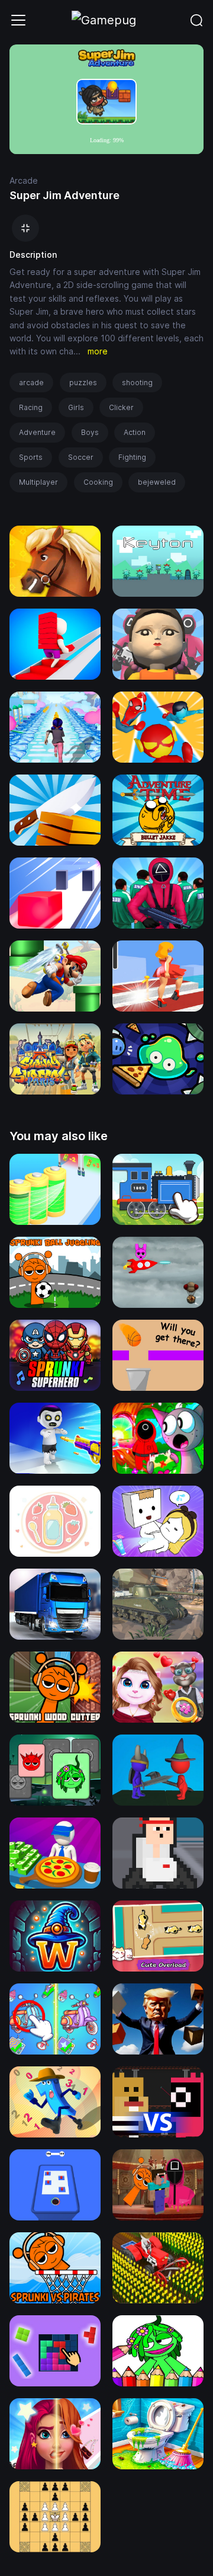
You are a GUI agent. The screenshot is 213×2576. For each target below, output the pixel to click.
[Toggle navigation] (18, 20)
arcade (31, 383)
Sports (31, 457)
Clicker (121, 407)
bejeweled (157, 482)
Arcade (24, 180)
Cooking (98, 482)
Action (135, 432)
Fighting (132, 457)
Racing (31, 407)
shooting (137, 383)
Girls (76, 407)
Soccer (81, 457)
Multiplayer (38, 482)
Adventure (37, 432)
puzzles (83, 383)
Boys (90, 432)
